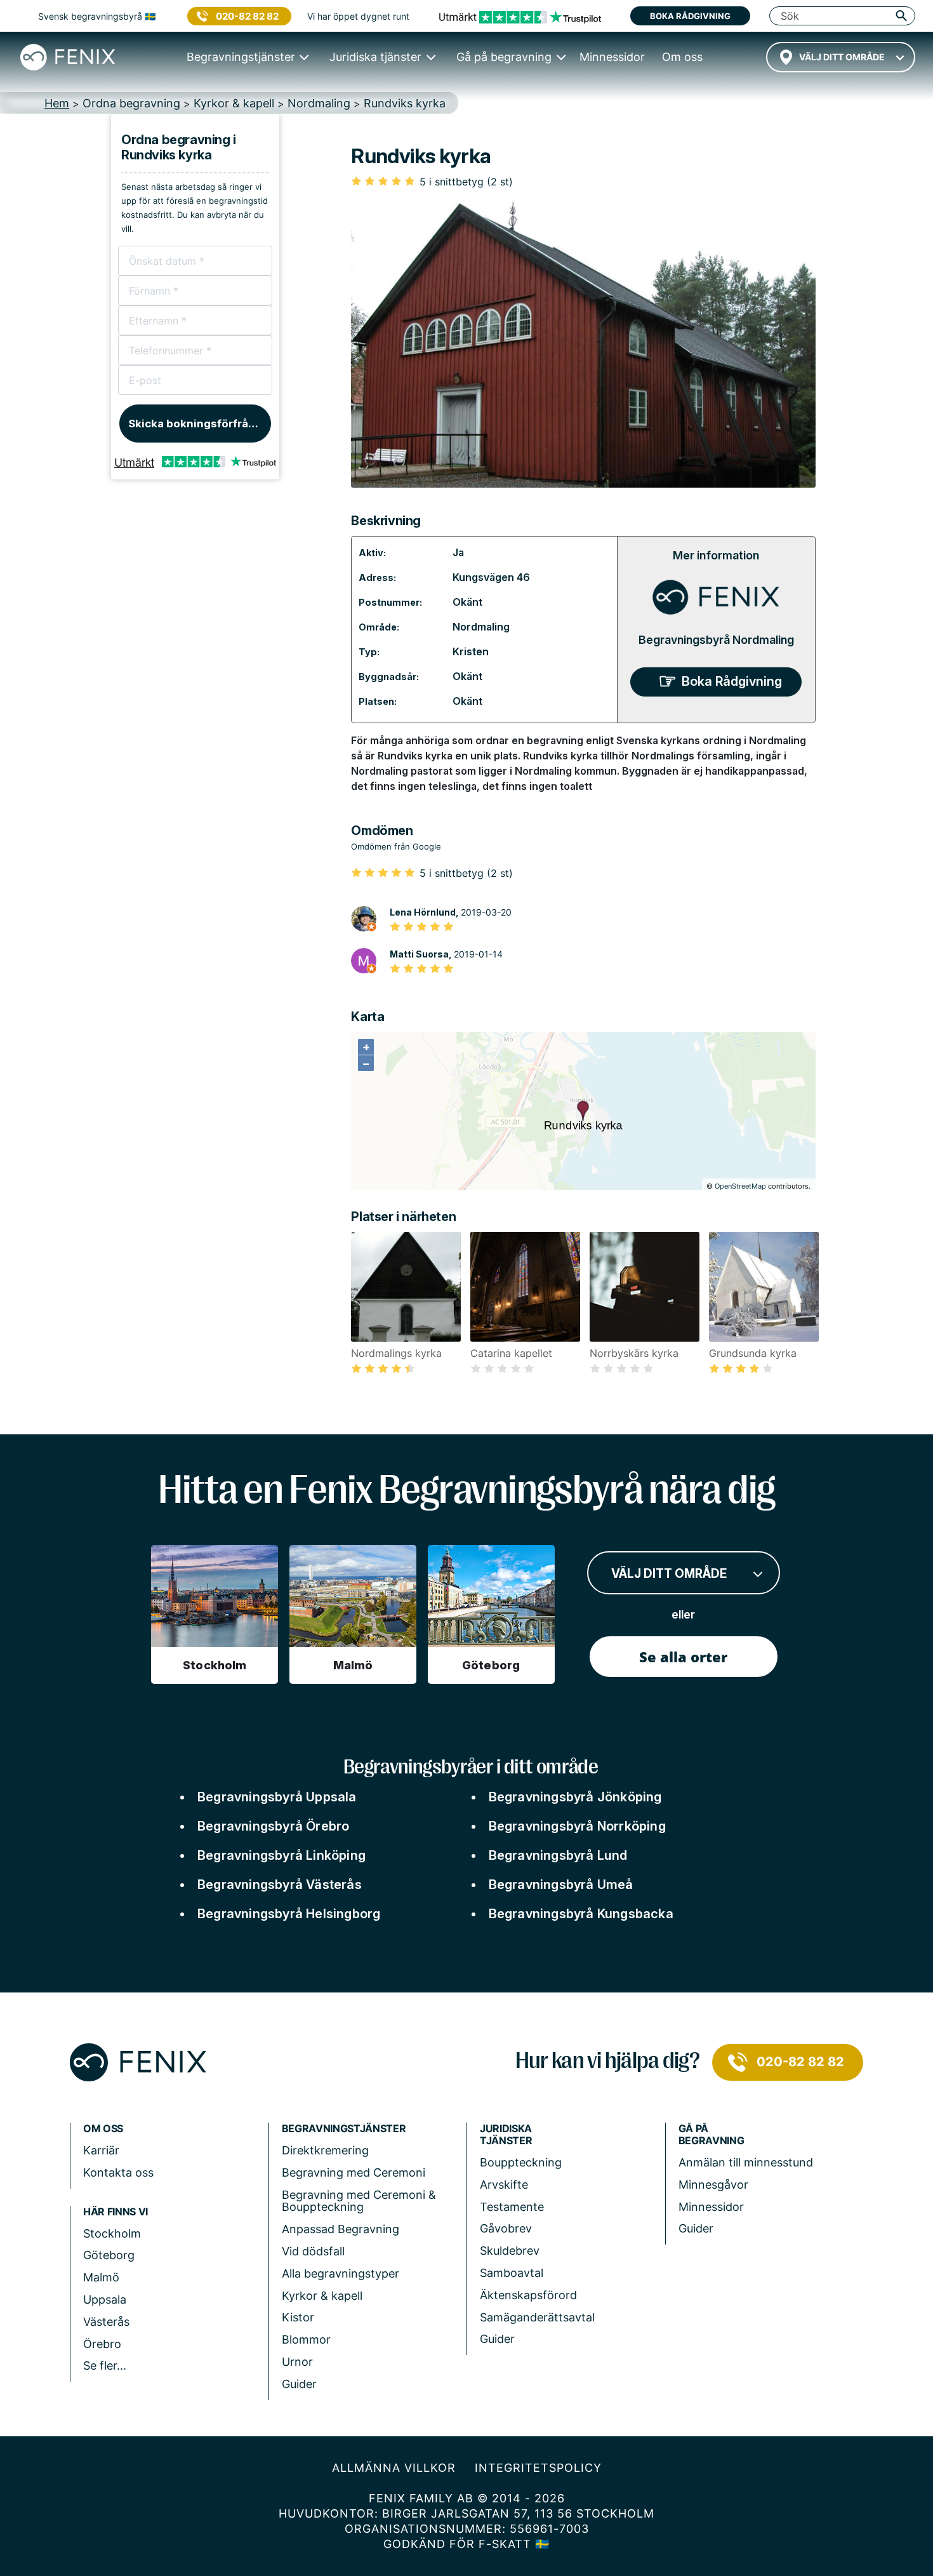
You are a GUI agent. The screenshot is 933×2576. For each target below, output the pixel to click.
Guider (299, 2384)
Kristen (471, 651)
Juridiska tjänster (506, 2135)
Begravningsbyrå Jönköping (575, 1797)
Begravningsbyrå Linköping (281, 1855)
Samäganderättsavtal (537, 2317)
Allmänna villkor (394, 2468)
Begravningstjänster (344, 2129)
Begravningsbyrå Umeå (561, 1885)
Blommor (306, 2339)
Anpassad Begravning (341, 2229)
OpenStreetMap (740, 1186)
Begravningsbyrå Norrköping (577, 1826)
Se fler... (105, 2366)
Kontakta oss (118, 2172)
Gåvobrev (506, 2228)
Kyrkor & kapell (322, 2296)
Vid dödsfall (313, 2251)
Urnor (297, 2362)
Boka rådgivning (690, 16)
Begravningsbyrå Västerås (280, 1885)
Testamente (512, 2207)
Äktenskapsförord (528, 2295)
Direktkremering (325, 2150)
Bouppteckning (521, 2162)
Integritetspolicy (538, 2468)
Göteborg (109, 2255)
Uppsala (105, 2299)
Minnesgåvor (713, 2185)
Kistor (298, 2317)
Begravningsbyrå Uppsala (277, 1797)
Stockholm (112, 2233)
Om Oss (103, 2129)
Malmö (101, 2277)
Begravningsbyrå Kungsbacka (581, 1914)
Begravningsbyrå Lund (558, 1855)
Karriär (101, 2150)
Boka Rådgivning (732, 681)
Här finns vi (116, 2212)
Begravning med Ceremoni (354, 2172)
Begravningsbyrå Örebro (273, 1826)
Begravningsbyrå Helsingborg (289, 1914)
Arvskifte (504, 2185)
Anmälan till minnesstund (746, 2162)
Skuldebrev (510, 2251)
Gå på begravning (711, 2135)
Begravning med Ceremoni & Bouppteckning (359, 2201)
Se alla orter (683, 1657)
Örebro (102, 2344)
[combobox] (841, 57)
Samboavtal (512, 2273)
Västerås (106, 2322)
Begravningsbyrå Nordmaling (716, 640)
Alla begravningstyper (341, 2273)
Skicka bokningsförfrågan (198, 424)
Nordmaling (481, 627)
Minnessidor (711, 2207)
